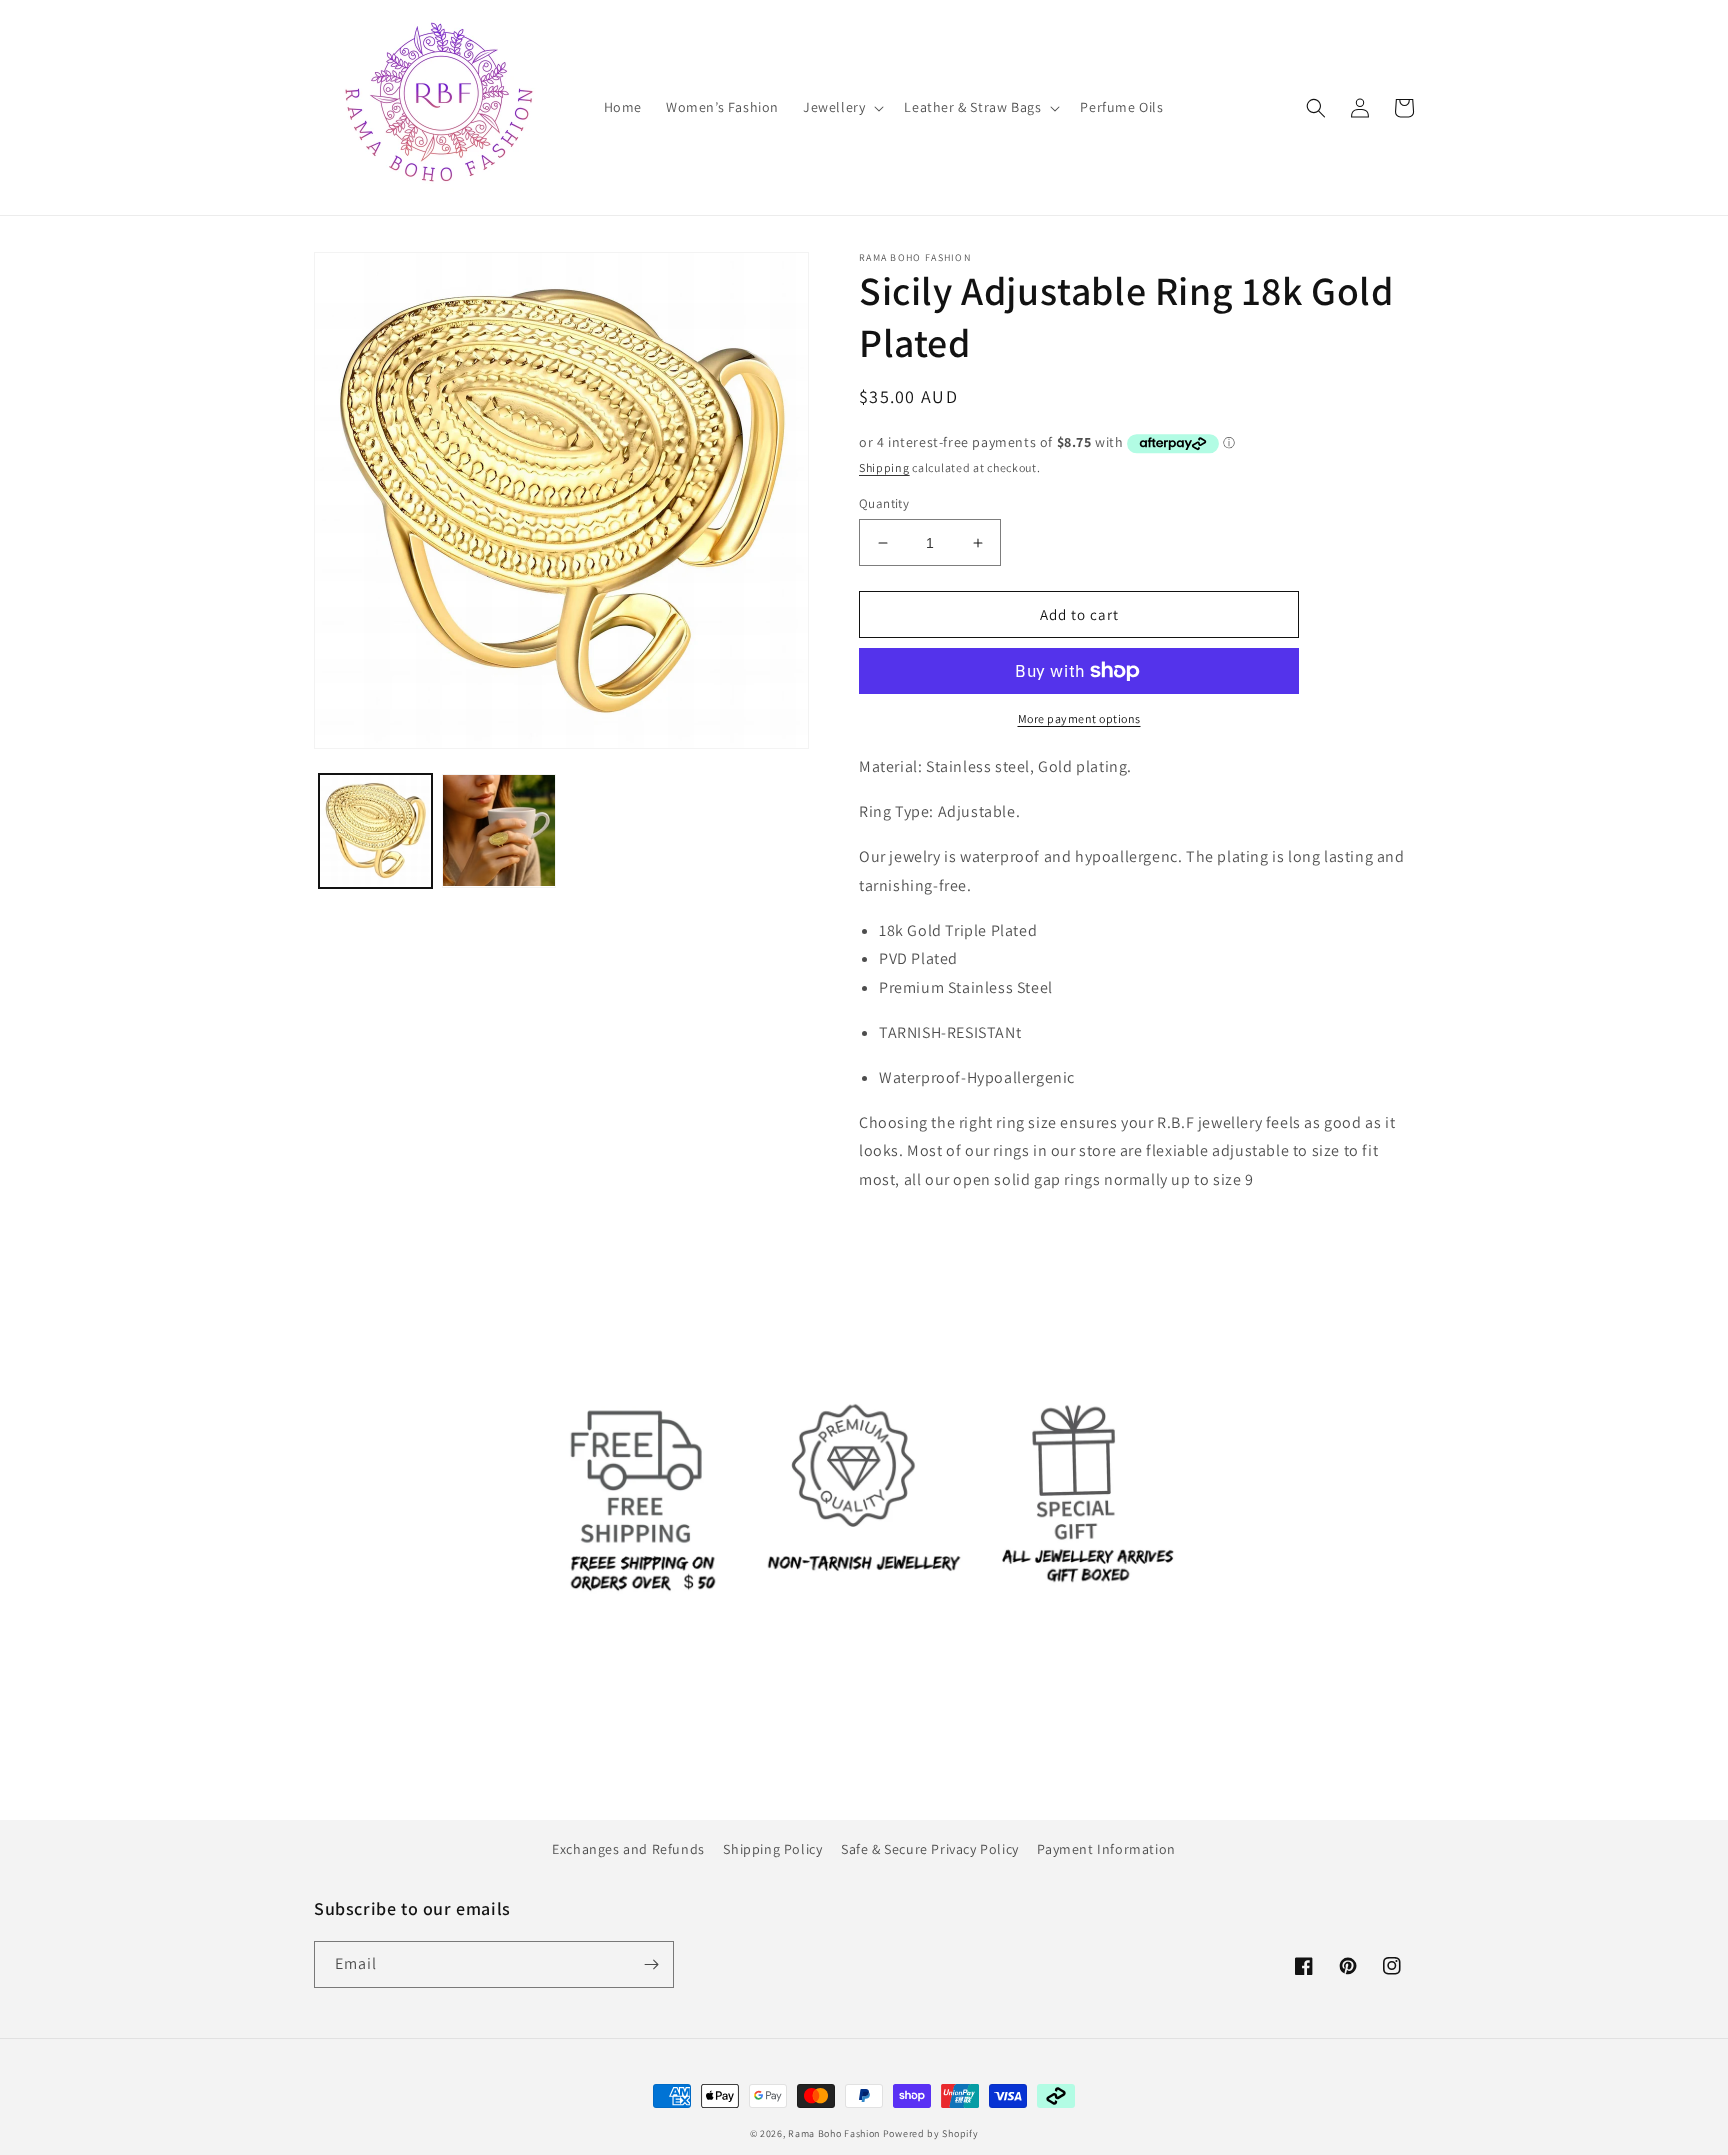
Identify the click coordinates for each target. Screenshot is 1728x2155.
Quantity (884, 503)
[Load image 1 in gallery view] (375, 830)
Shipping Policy (772, 1849)
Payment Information (1106, 1849)
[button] (841, 107)
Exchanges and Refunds (628, 1849)
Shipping (884, 467)
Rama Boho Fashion (835, 2133)
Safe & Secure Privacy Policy (930, 1849)
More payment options (1079, 718)
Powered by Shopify (931, 2133)
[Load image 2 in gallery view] (498, 830)
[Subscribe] (651, 1964)
